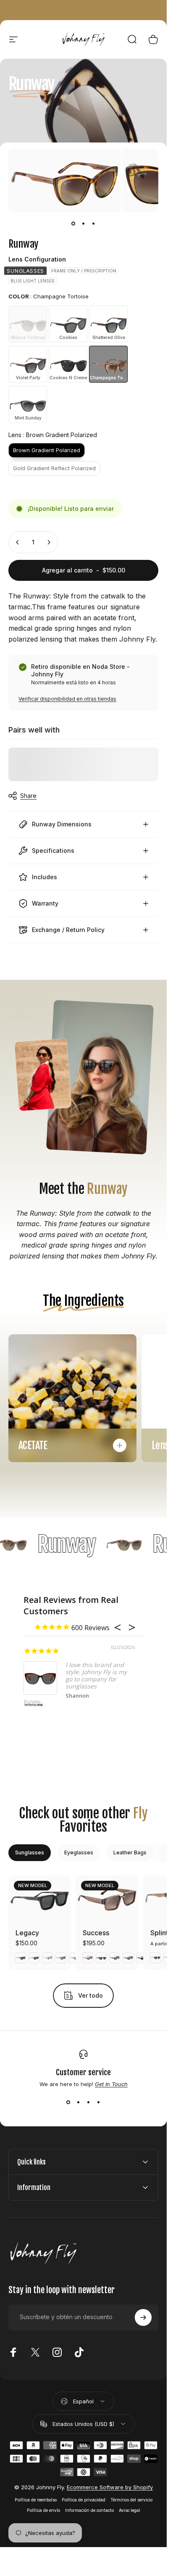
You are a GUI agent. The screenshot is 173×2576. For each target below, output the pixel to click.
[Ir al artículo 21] (84, 224)
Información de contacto (89, 2510)
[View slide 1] (68, 2102)
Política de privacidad (84, 2500)
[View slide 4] (99, 2102)
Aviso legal (130, 2510)
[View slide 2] (79, 2102)
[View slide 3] (89, 2102)
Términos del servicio (131, 2500)
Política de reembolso (36, 2500)
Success (96, 1933)
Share (28, 796)
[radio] (25, 271)
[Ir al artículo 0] (73, 224)
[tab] (30, 1853)
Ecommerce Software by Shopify (110, 2487)
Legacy (27, 1933)
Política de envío (43, 2510)
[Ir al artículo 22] (94, 224)
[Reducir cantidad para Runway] (18, 542)
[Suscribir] (143, 2317)
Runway (32, 1702)
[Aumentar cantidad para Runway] (49, 542)
